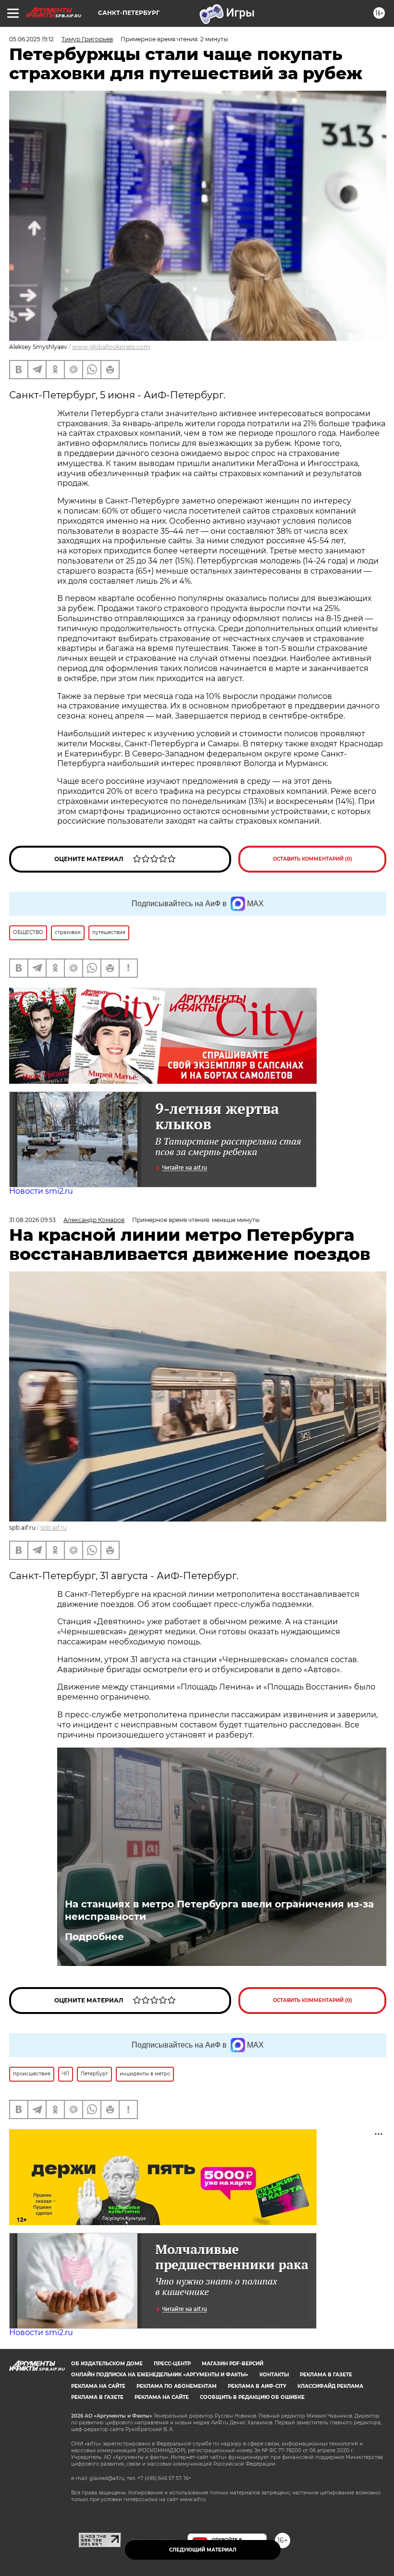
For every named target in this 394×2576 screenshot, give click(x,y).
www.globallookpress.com (111, 347)
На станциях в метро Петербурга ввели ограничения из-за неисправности (219, 1910)
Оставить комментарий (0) (313, 859)
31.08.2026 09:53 (32, 1220)
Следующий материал (203, 2550)
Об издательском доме (107, 2364)
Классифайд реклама (330, 2386)
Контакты (274, 2375)
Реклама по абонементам (177, 2386)
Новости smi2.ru (41, 1191)
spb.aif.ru (54, 1528)
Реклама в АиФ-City (257, 2386)
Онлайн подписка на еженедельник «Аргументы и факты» (160, 2375)
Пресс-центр (172, 2364)
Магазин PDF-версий (233, 2364)
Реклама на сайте (98, 2386)
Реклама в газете (326, 2375)
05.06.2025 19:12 (31, 39)
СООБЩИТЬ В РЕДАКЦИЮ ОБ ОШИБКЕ (252, 2397)
